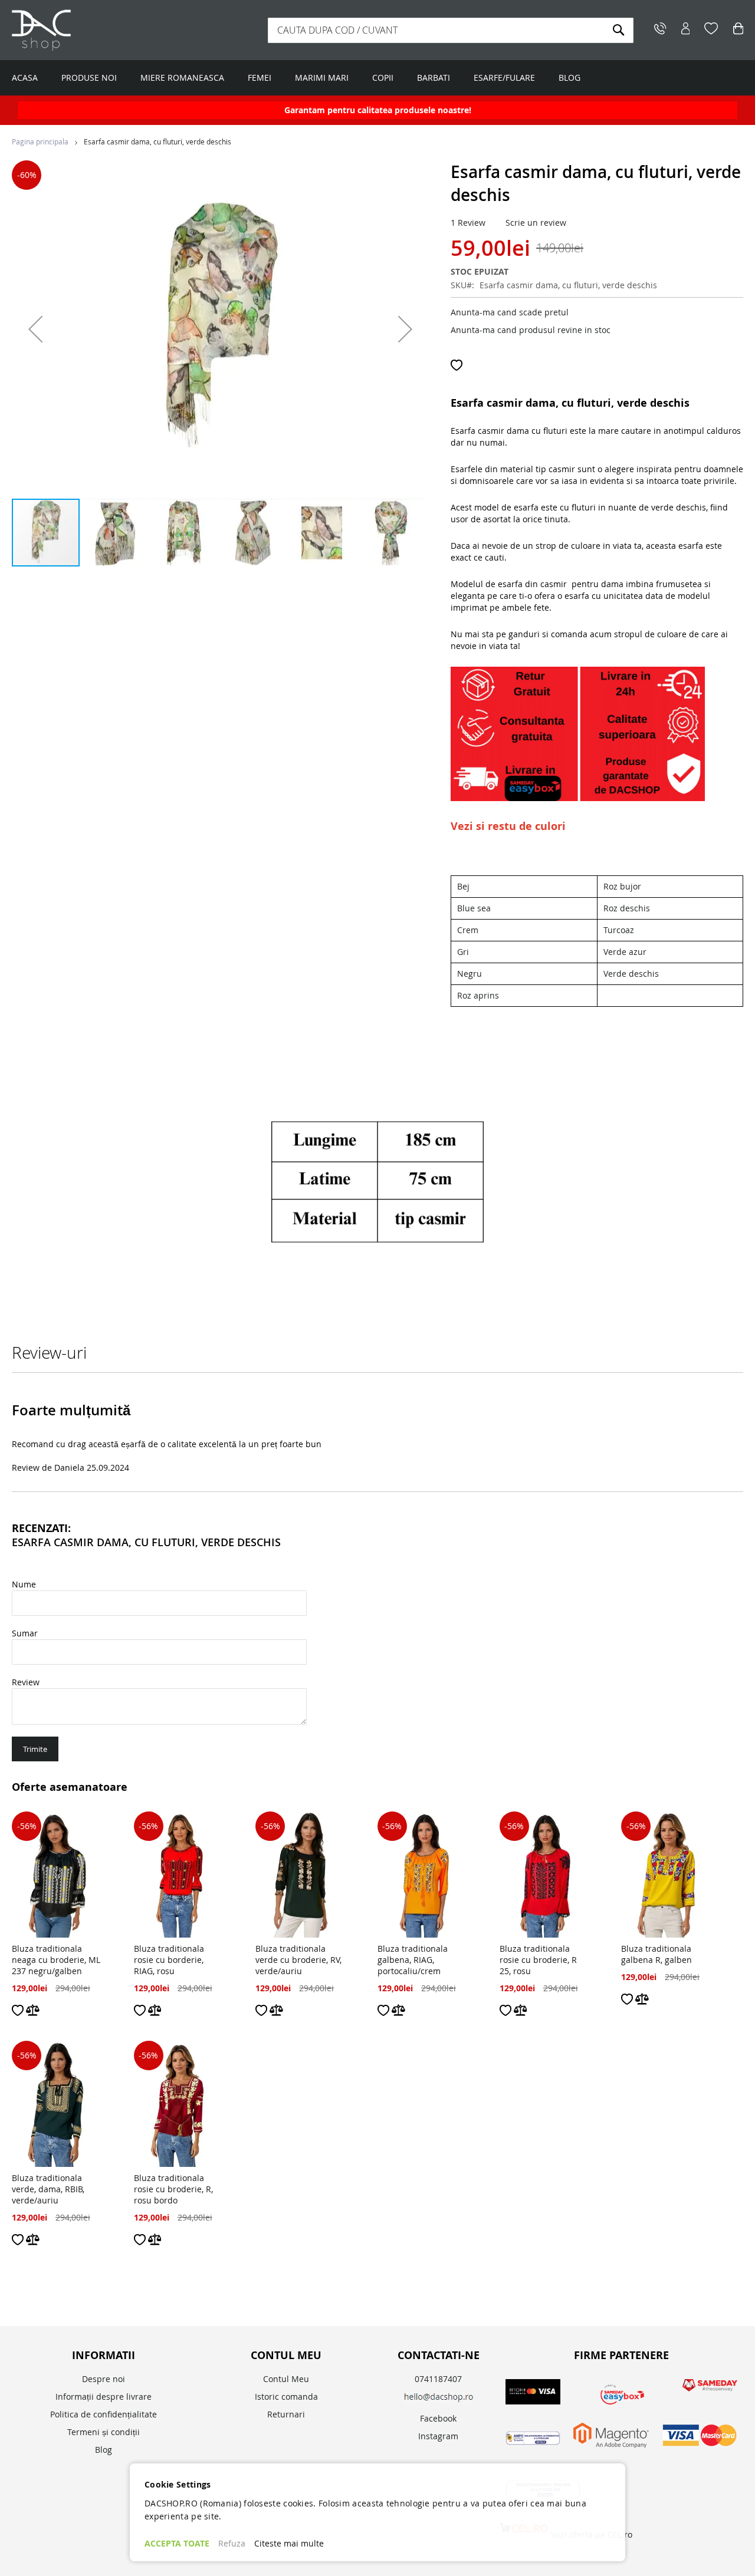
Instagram (438, 2436)
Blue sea (474, 908)
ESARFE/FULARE (504, 78)
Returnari (286, 2414)
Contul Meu (286, 2379)
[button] (35, 329)
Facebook (438, 2418)
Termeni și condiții (104, 2432)
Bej (463, 886)
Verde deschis (631, 974)
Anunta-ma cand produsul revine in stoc (531, 330)
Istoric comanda (286, 2397)
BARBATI (434, 78)
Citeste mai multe (289, 2543)
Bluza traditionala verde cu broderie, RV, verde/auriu (298, 1960)
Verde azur (625, 952)
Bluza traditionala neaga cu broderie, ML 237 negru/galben (56, 1960)
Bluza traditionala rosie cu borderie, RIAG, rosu (169, 1960)
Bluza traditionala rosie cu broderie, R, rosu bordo (173, 2189)
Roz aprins (478, 995)
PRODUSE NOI (89, 78)
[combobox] (451, 30)
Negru (470, 974)
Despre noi (104, 2379)
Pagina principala (40, 141)
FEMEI (260, 78)
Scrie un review (536, 223)
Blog (104, 2450)
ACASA (25, 78)
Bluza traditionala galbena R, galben (656, 1954)
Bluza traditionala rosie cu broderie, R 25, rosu (538, 1960)
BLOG (569, 78)
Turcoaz (619, 930)
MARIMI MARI (322, 78)
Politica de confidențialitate (104, 2414)
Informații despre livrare (104, 2397)
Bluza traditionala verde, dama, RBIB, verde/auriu (48, 2189)
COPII (383, 78)
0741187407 (438, 2379)
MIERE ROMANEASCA (182, 78)
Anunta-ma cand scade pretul (510, 312)
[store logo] (86, 30)
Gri (463, 952)
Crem (468, 930)
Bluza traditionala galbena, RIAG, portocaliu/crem (413, 1960)
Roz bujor (622, 886)
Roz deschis (627, 908)
